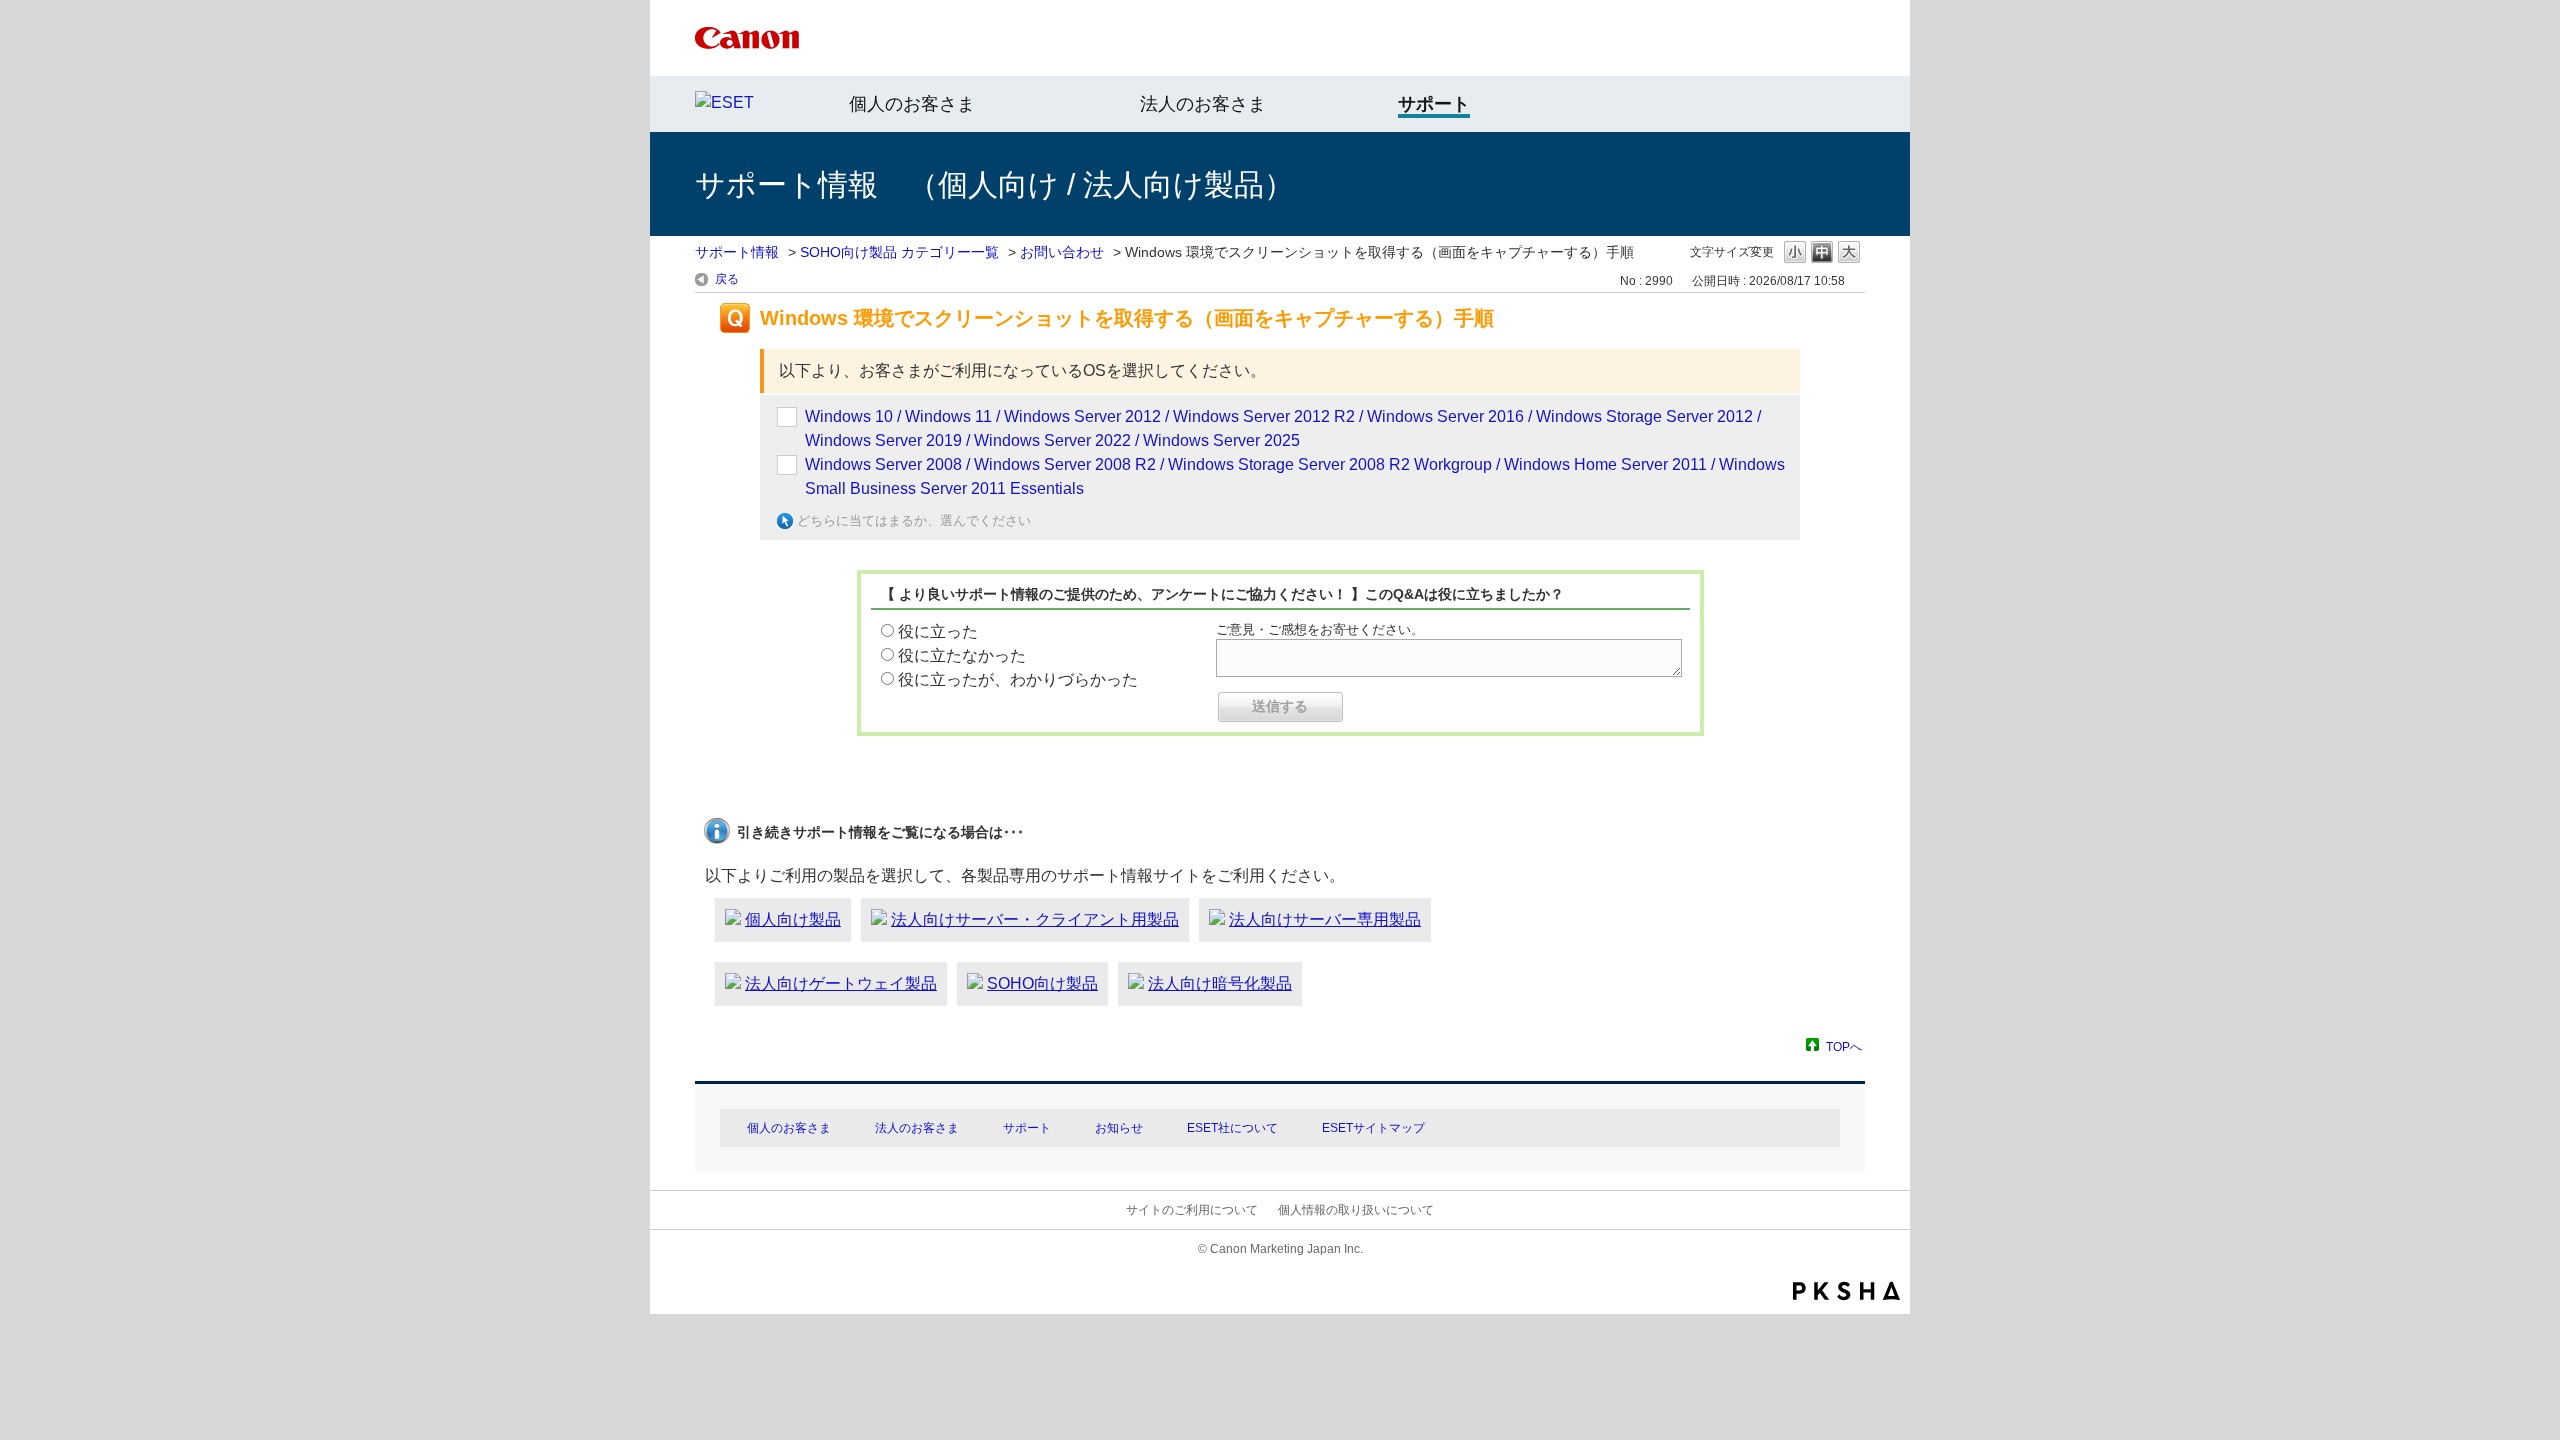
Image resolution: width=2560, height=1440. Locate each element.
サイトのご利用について (1192, 1210)
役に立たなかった (962, 655)
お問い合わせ (1062, 252)
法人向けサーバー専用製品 (1325, 919)
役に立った (938, 631)
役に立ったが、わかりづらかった (1018, 679)
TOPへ (1844, 1046)
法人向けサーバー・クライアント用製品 (1035, 919)
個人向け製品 (793, 919)
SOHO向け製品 (1042, 983)
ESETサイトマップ (1373, 1128)
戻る (727, 279)
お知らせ (1119, 1128)
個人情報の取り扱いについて (1356, 1210)
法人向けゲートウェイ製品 (841, 983)
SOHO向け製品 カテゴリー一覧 (899, 252)
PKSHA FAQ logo (1846, 1291)
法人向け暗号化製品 (1220, 983)
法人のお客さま (1203, 104)
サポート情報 (737, 252)
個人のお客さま (912, 104)
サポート (1027, 1128)
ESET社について (1232, 1128)
